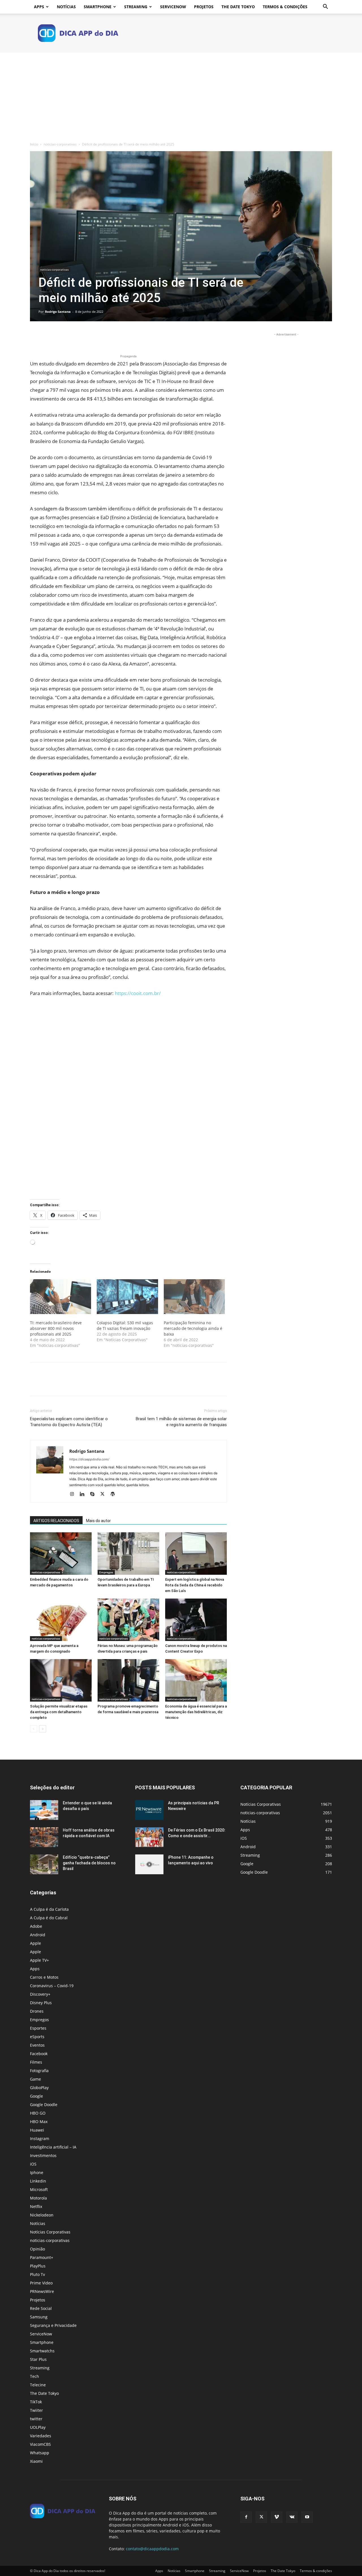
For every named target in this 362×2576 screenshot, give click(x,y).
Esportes (38, 2028)
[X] (49, 337)
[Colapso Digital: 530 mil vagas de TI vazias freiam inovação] (127, 1297)
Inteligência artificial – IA (53, 2147)
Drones (37, 2011)
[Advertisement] (181, 95)
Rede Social (41, 2308)
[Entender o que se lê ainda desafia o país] (44, 1810)
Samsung (39, 2317)
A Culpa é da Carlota (49, 1909)
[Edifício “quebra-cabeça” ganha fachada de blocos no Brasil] (44, 1864)
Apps (39, 7)
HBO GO (38, 2113)
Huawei (37, 2130)
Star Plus (38, 2359)
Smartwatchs (42, 2351)
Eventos (37, 2045)
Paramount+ (42, 2257)
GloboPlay (39, 2088)
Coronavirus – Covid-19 (52, 1986)
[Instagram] (74, 1494)
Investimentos (43, 2155)
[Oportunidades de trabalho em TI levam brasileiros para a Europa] (128, 1554)
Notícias (66, 7)
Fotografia (39, 2071)
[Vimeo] (277, 2517)
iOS (33, 2164)
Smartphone (98, 7)
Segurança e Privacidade (53, 2325)
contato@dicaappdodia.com (152, 2549)
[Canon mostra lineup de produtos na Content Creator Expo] (196, 1620)
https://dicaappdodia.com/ (89, 1459)
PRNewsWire (42, 2291)
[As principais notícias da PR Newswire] (149, 1810)
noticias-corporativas (60, 144)
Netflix (36, 2206)
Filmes (36, 2062)
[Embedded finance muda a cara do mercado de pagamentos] (61, 1554)
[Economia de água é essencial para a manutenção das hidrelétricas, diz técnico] (196, 1680)
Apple (35, 1943)
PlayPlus (38, 2266)
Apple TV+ (39, 1960)
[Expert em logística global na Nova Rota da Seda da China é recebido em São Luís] (196, 1554)
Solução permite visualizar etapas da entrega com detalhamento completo (59, 1712)
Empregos (106, 1572)
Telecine (38, 2385)
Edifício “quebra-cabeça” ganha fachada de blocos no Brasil (89, 1863)
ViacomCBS (40, 2444)
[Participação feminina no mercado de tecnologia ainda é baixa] (194, 1297)
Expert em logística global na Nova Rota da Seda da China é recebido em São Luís (195, 1585)
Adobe (36, 1926)
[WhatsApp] (75, 337)
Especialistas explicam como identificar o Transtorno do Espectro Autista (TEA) (69, 1422)
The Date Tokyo (238, 7)
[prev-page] (34, 1729)
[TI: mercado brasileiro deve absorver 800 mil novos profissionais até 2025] (61, 1297)
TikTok (36, 2402)
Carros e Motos (44, 1977)
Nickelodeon (42, 2215)
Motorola (38, 2198)
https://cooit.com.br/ (138, 993)
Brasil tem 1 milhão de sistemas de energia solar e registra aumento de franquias (181, 1422)
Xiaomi (36, 2461)
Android (38, 1935)
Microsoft (39, 2189)
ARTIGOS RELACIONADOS (56, 1521)
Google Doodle (44, 2105)
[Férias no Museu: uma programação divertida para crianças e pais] (128, 1620)
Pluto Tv (37, 2274)
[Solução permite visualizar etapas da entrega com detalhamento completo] (61, 1680)
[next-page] (43, 1729)
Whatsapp (40, 2453)
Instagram (40, 2139)
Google (36, 2096)
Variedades (41, 2436)
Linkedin (38, 2181)
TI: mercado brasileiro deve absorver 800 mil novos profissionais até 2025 (56, 1328)
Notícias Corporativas (50, 2232)
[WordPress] (115, 1494)
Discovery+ (40, 1994)
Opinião (37, 2249)
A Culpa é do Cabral (49, 1918)
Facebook (39, 2054)
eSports (37, 2037)
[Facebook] (36, 337)
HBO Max (39, 2122)
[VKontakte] (292, 2517)
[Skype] (94, 1494)
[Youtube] (307, 2517)
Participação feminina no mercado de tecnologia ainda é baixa (193, 1328)
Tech (35, 2376)
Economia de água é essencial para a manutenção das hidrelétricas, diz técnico (196, 1712)
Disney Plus (41, 2003)
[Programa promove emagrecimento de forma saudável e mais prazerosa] (128, 1680)
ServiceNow (173, 7)
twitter (36, 2419)
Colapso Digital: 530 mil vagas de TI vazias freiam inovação (125, 1326)
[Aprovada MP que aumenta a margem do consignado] (61, 1620)
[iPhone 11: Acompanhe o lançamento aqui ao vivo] (149, 1864)
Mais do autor (98, 1521)
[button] (325, 7)
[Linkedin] (84, 1494)
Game (35, 2079)
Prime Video (41, 2283)
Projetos (204, 7)
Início (34, 144)
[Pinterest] (62, 337)
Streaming (136, 7)
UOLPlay (38, 2427)
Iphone (37, 2172)
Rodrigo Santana (58, 312)
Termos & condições (285, 7)
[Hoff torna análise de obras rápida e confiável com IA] (44, 1837)
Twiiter (36, 2410)
